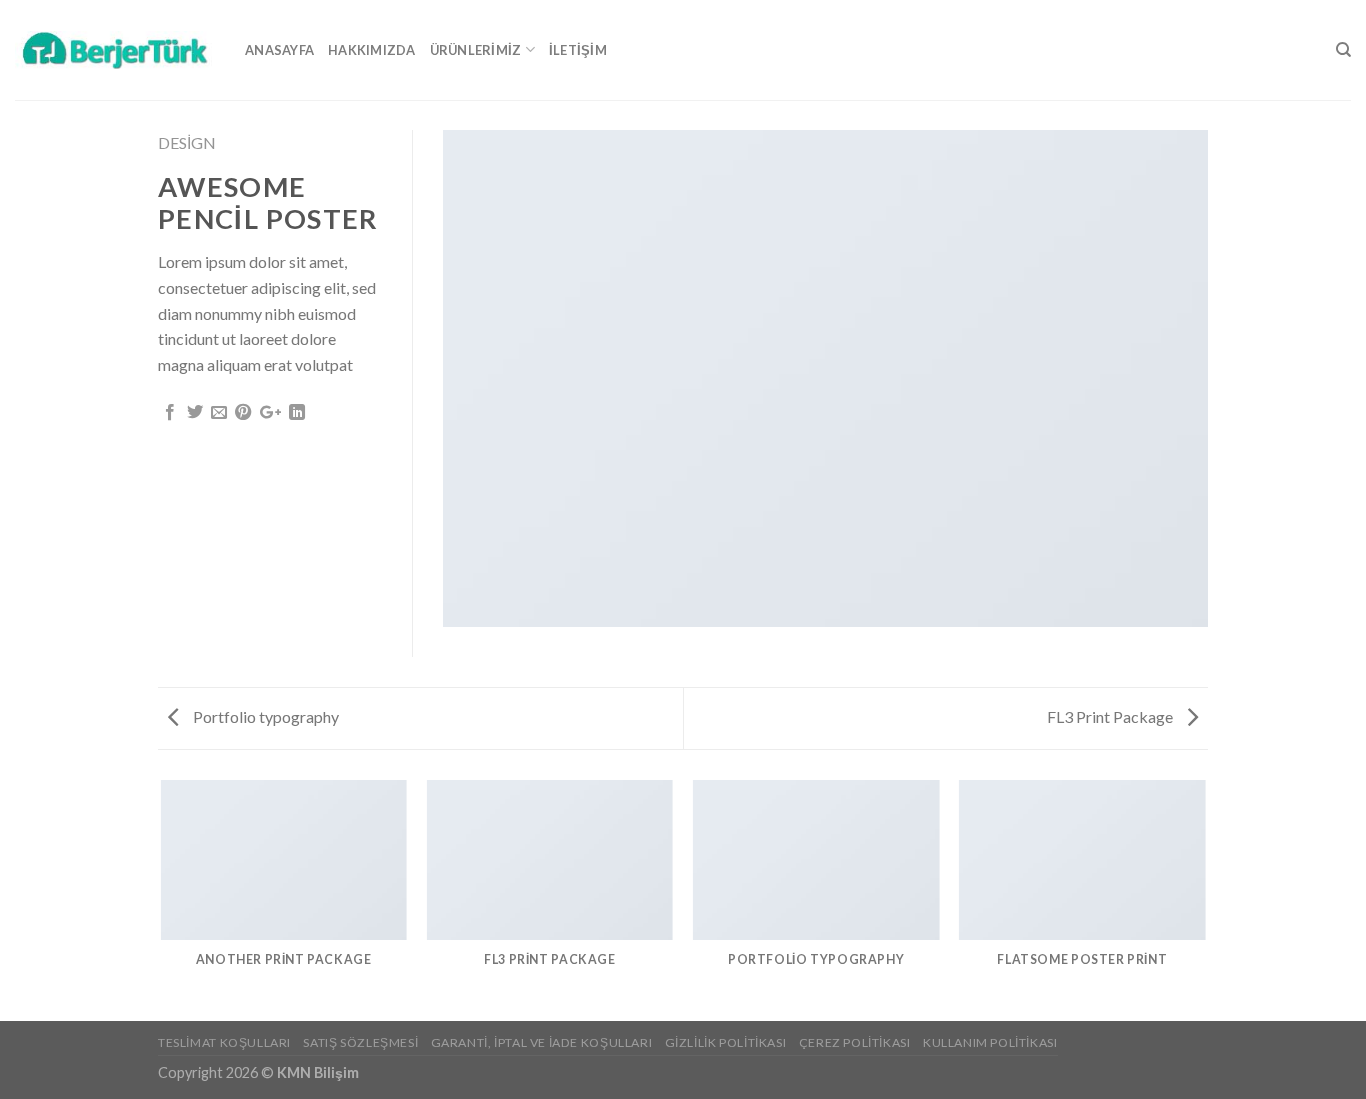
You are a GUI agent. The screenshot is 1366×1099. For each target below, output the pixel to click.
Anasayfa (279, 50)
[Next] (1205, 899)
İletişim (578, 50)
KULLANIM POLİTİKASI (990, 1042)
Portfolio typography (264, 716)
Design (187, 142)
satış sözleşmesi (360, 1042)
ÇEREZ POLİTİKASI (855, 1042)
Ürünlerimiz (476, 50)
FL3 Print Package (1111, 716)
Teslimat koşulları (224, 1042)
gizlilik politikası (726, 1042)
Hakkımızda (372, 50)
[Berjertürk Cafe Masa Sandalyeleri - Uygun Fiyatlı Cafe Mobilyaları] (115, 49)
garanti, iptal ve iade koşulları (542, 1042)
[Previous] (162, 899)
